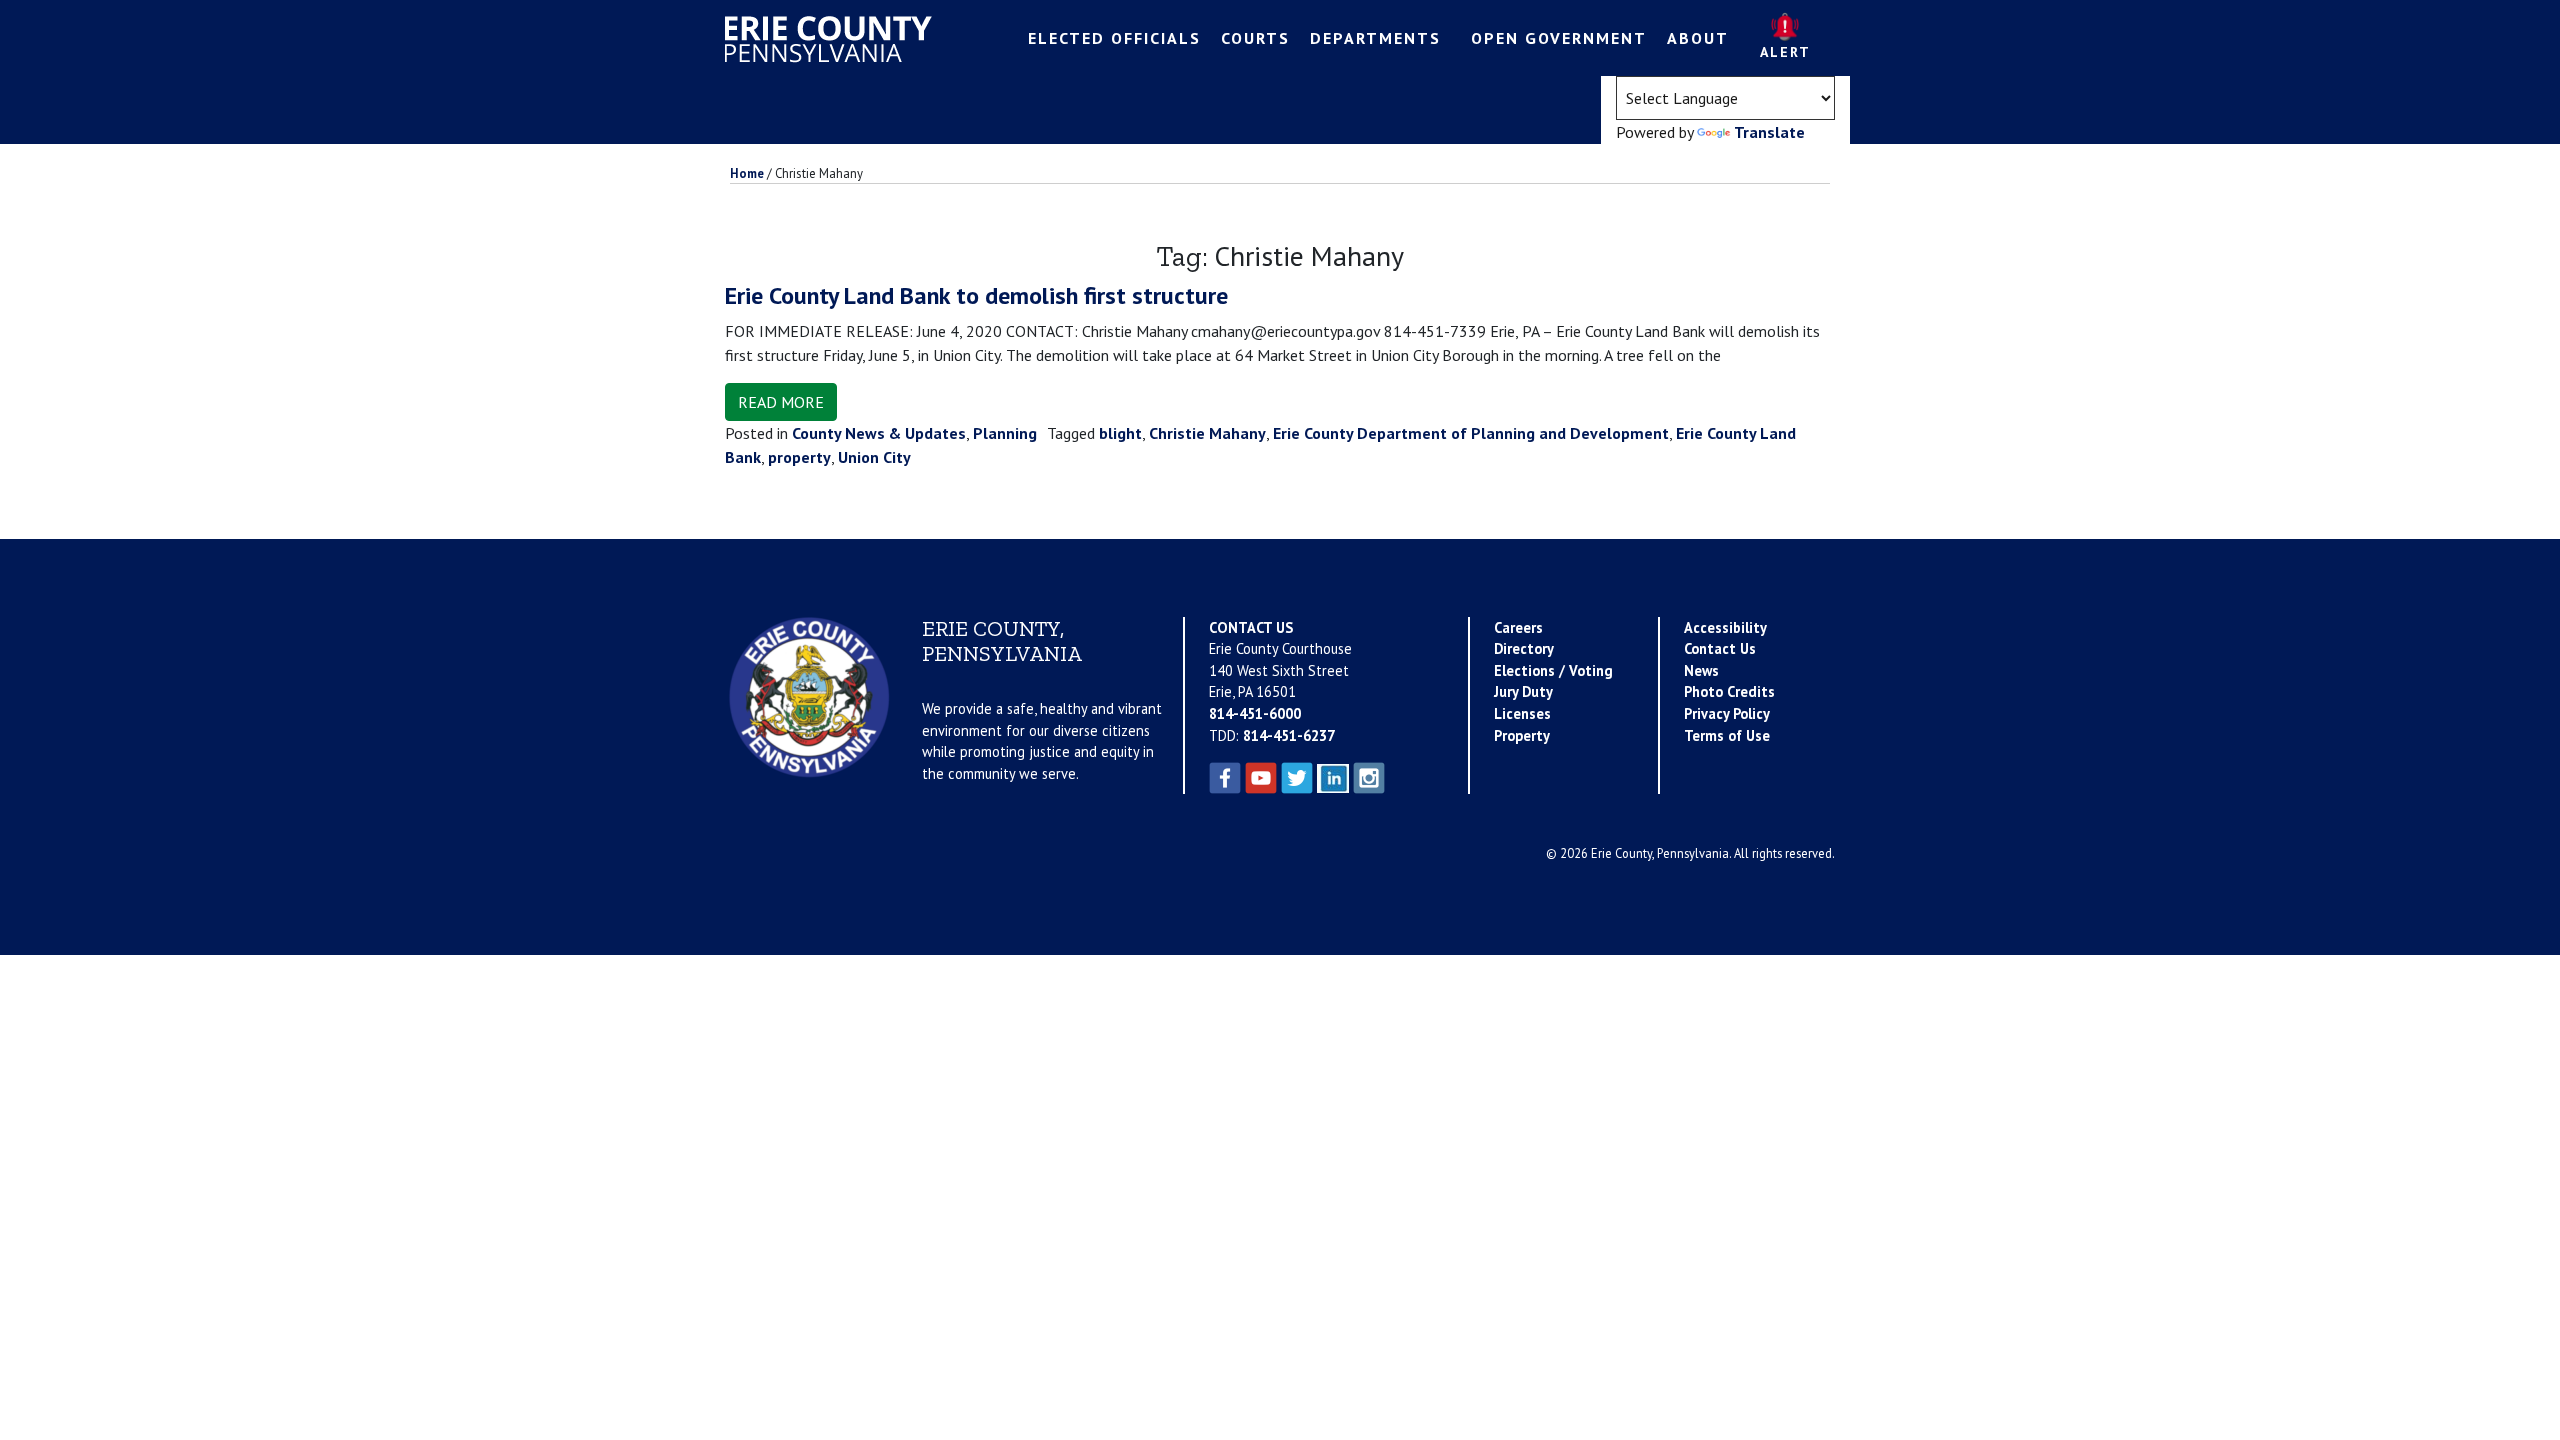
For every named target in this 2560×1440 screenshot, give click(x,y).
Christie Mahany (1207, 433)
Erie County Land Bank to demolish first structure (976, 295)
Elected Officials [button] (1114, 38)
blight (1120, 433)
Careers (1518, 627)
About (1698, 38)
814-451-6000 (1255, 713)
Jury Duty (1523, 691)
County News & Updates (879, 433)
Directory (1524, 648)
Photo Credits (1729, 691)
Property (1522, 735)
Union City (874, 457)
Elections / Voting (1553, 670)
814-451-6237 (1289, 735)
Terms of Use (1727, 735)
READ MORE (781, 402)
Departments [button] (1375, 38)
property (799, 457)
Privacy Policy (1727, 713)
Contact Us (1720, 648)
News (1701, 670)
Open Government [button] (1559, 38)
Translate (1769, 132)
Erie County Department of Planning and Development (1471, 433)
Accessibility (1725, 627)
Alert (1785, 52)
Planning (1005, 433)
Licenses (1522, 713)
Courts (1255, 38)
